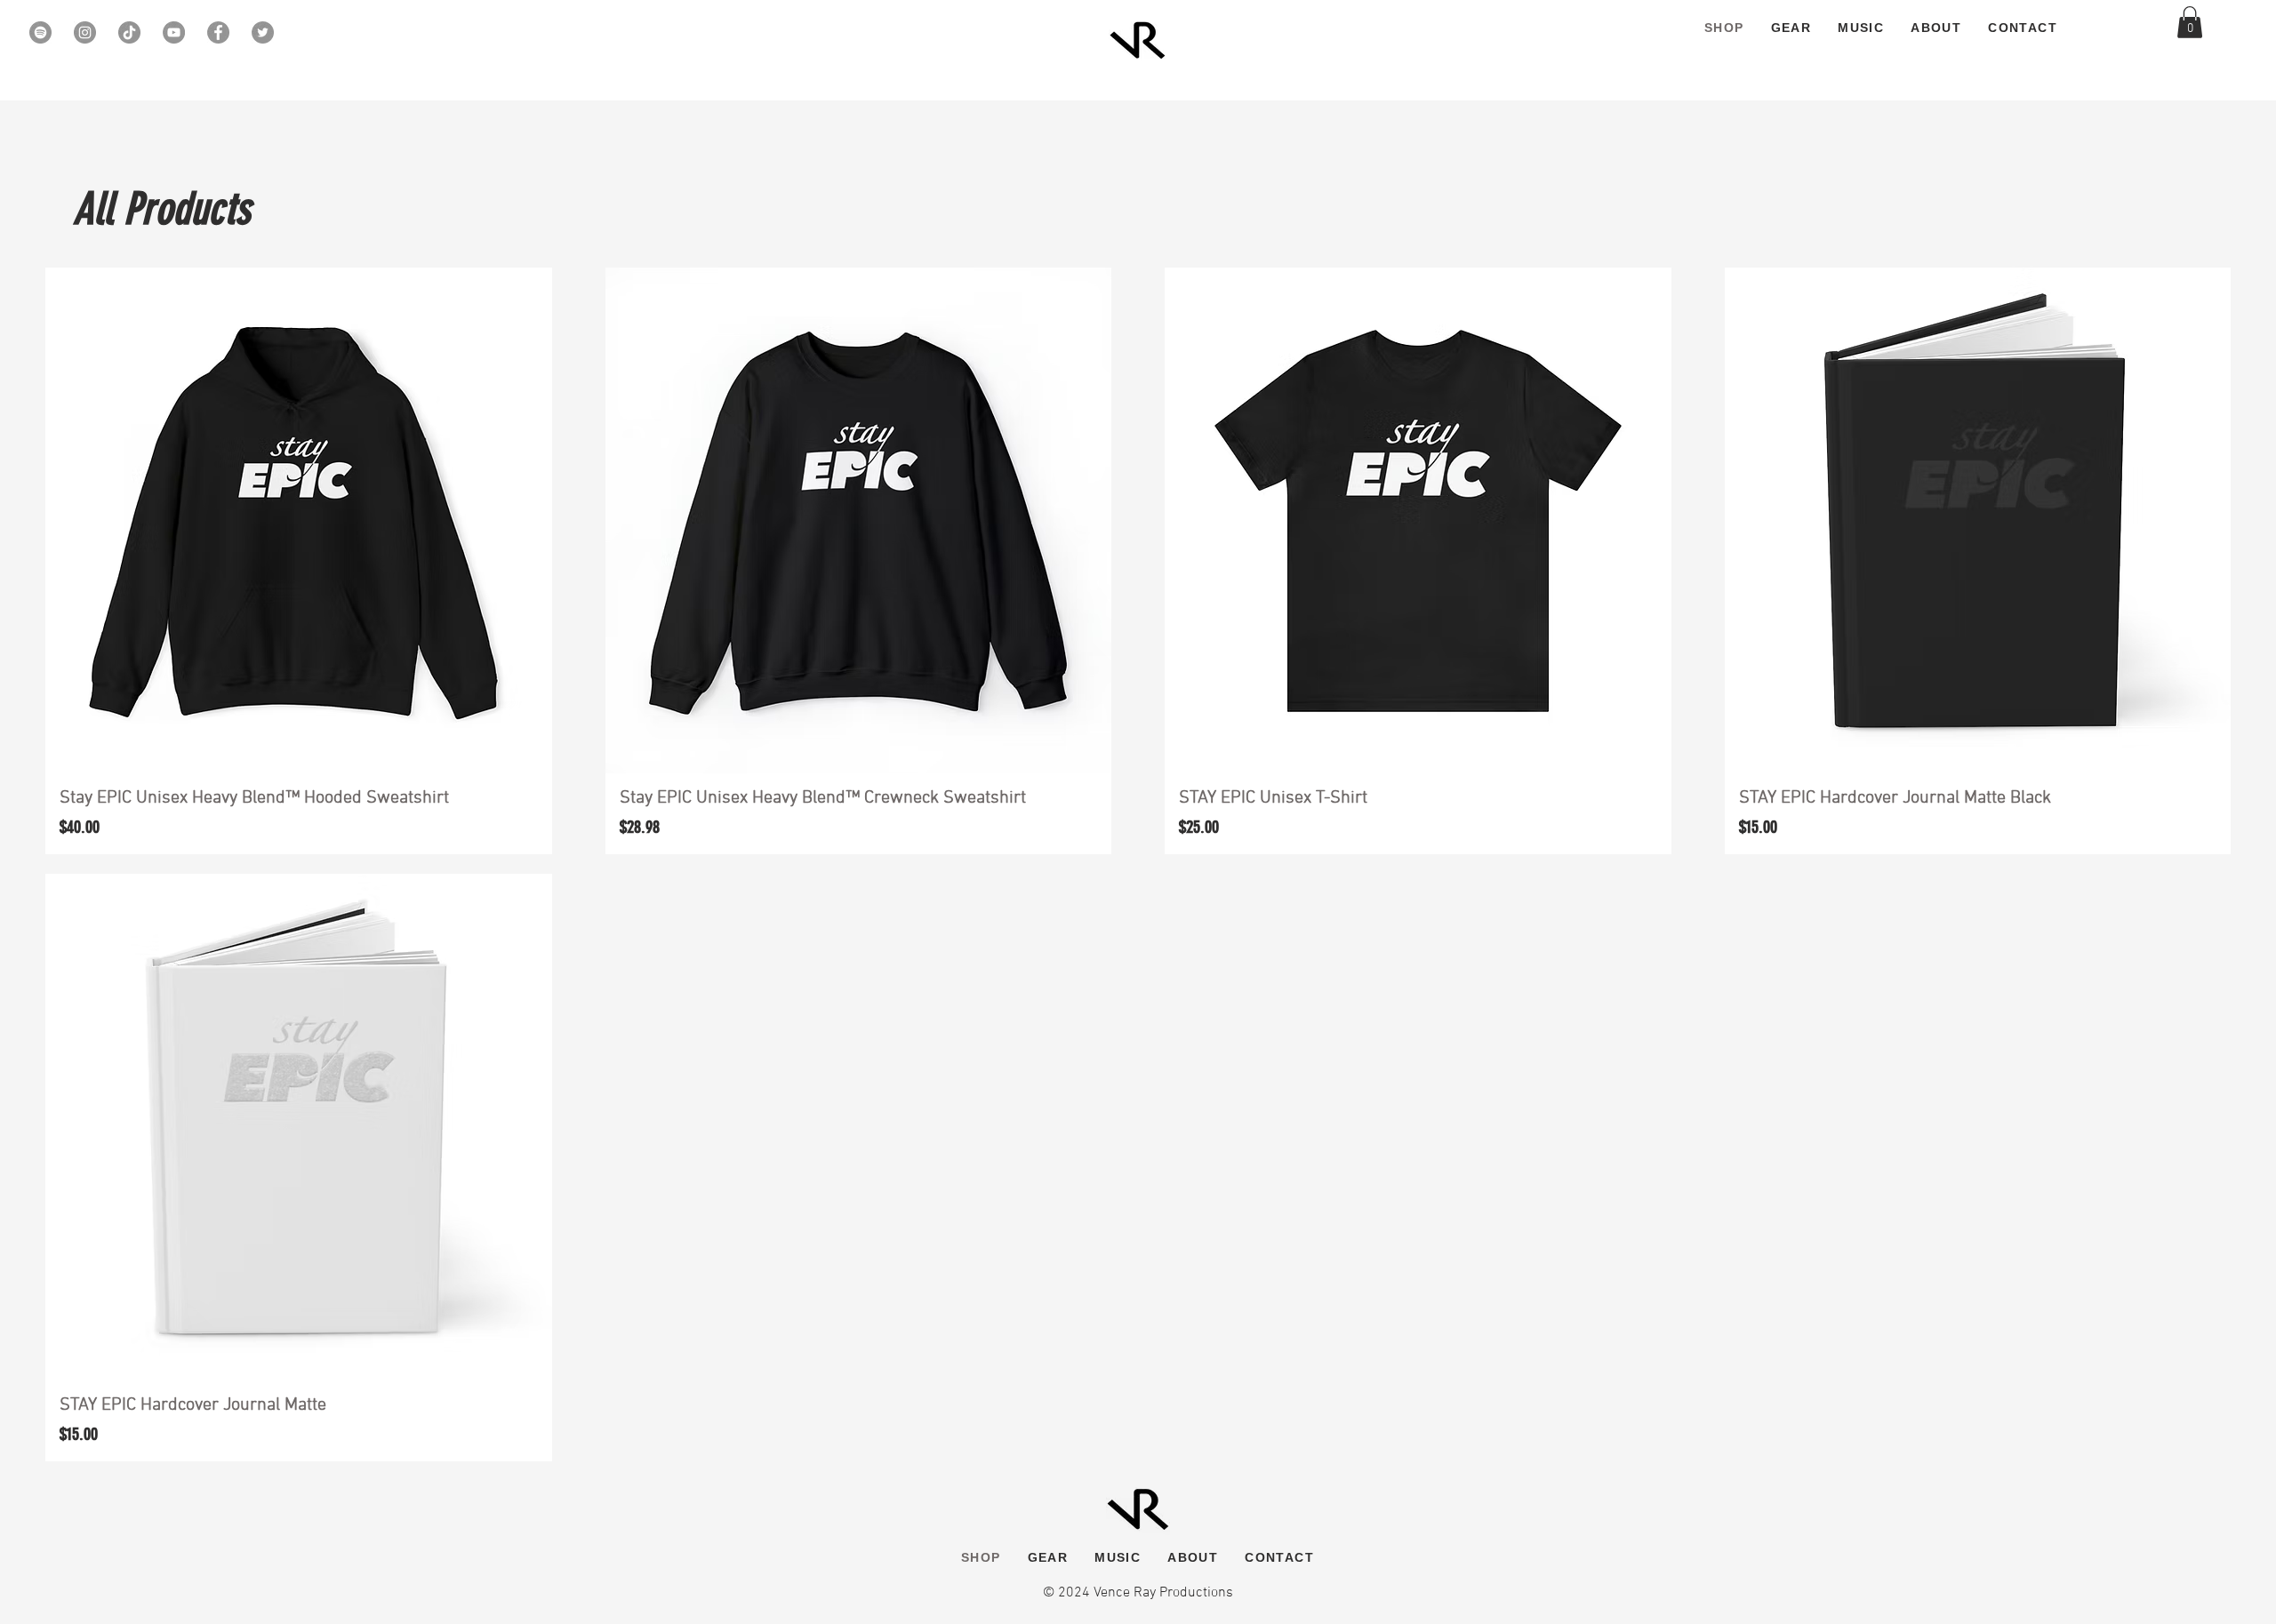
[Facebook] (218, 32)
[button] (2190, 22)
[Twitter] (263, 32)
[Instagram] (85, 32)
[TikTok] (129, 32)
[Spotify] (40, 32)
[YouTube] (174, 32)
